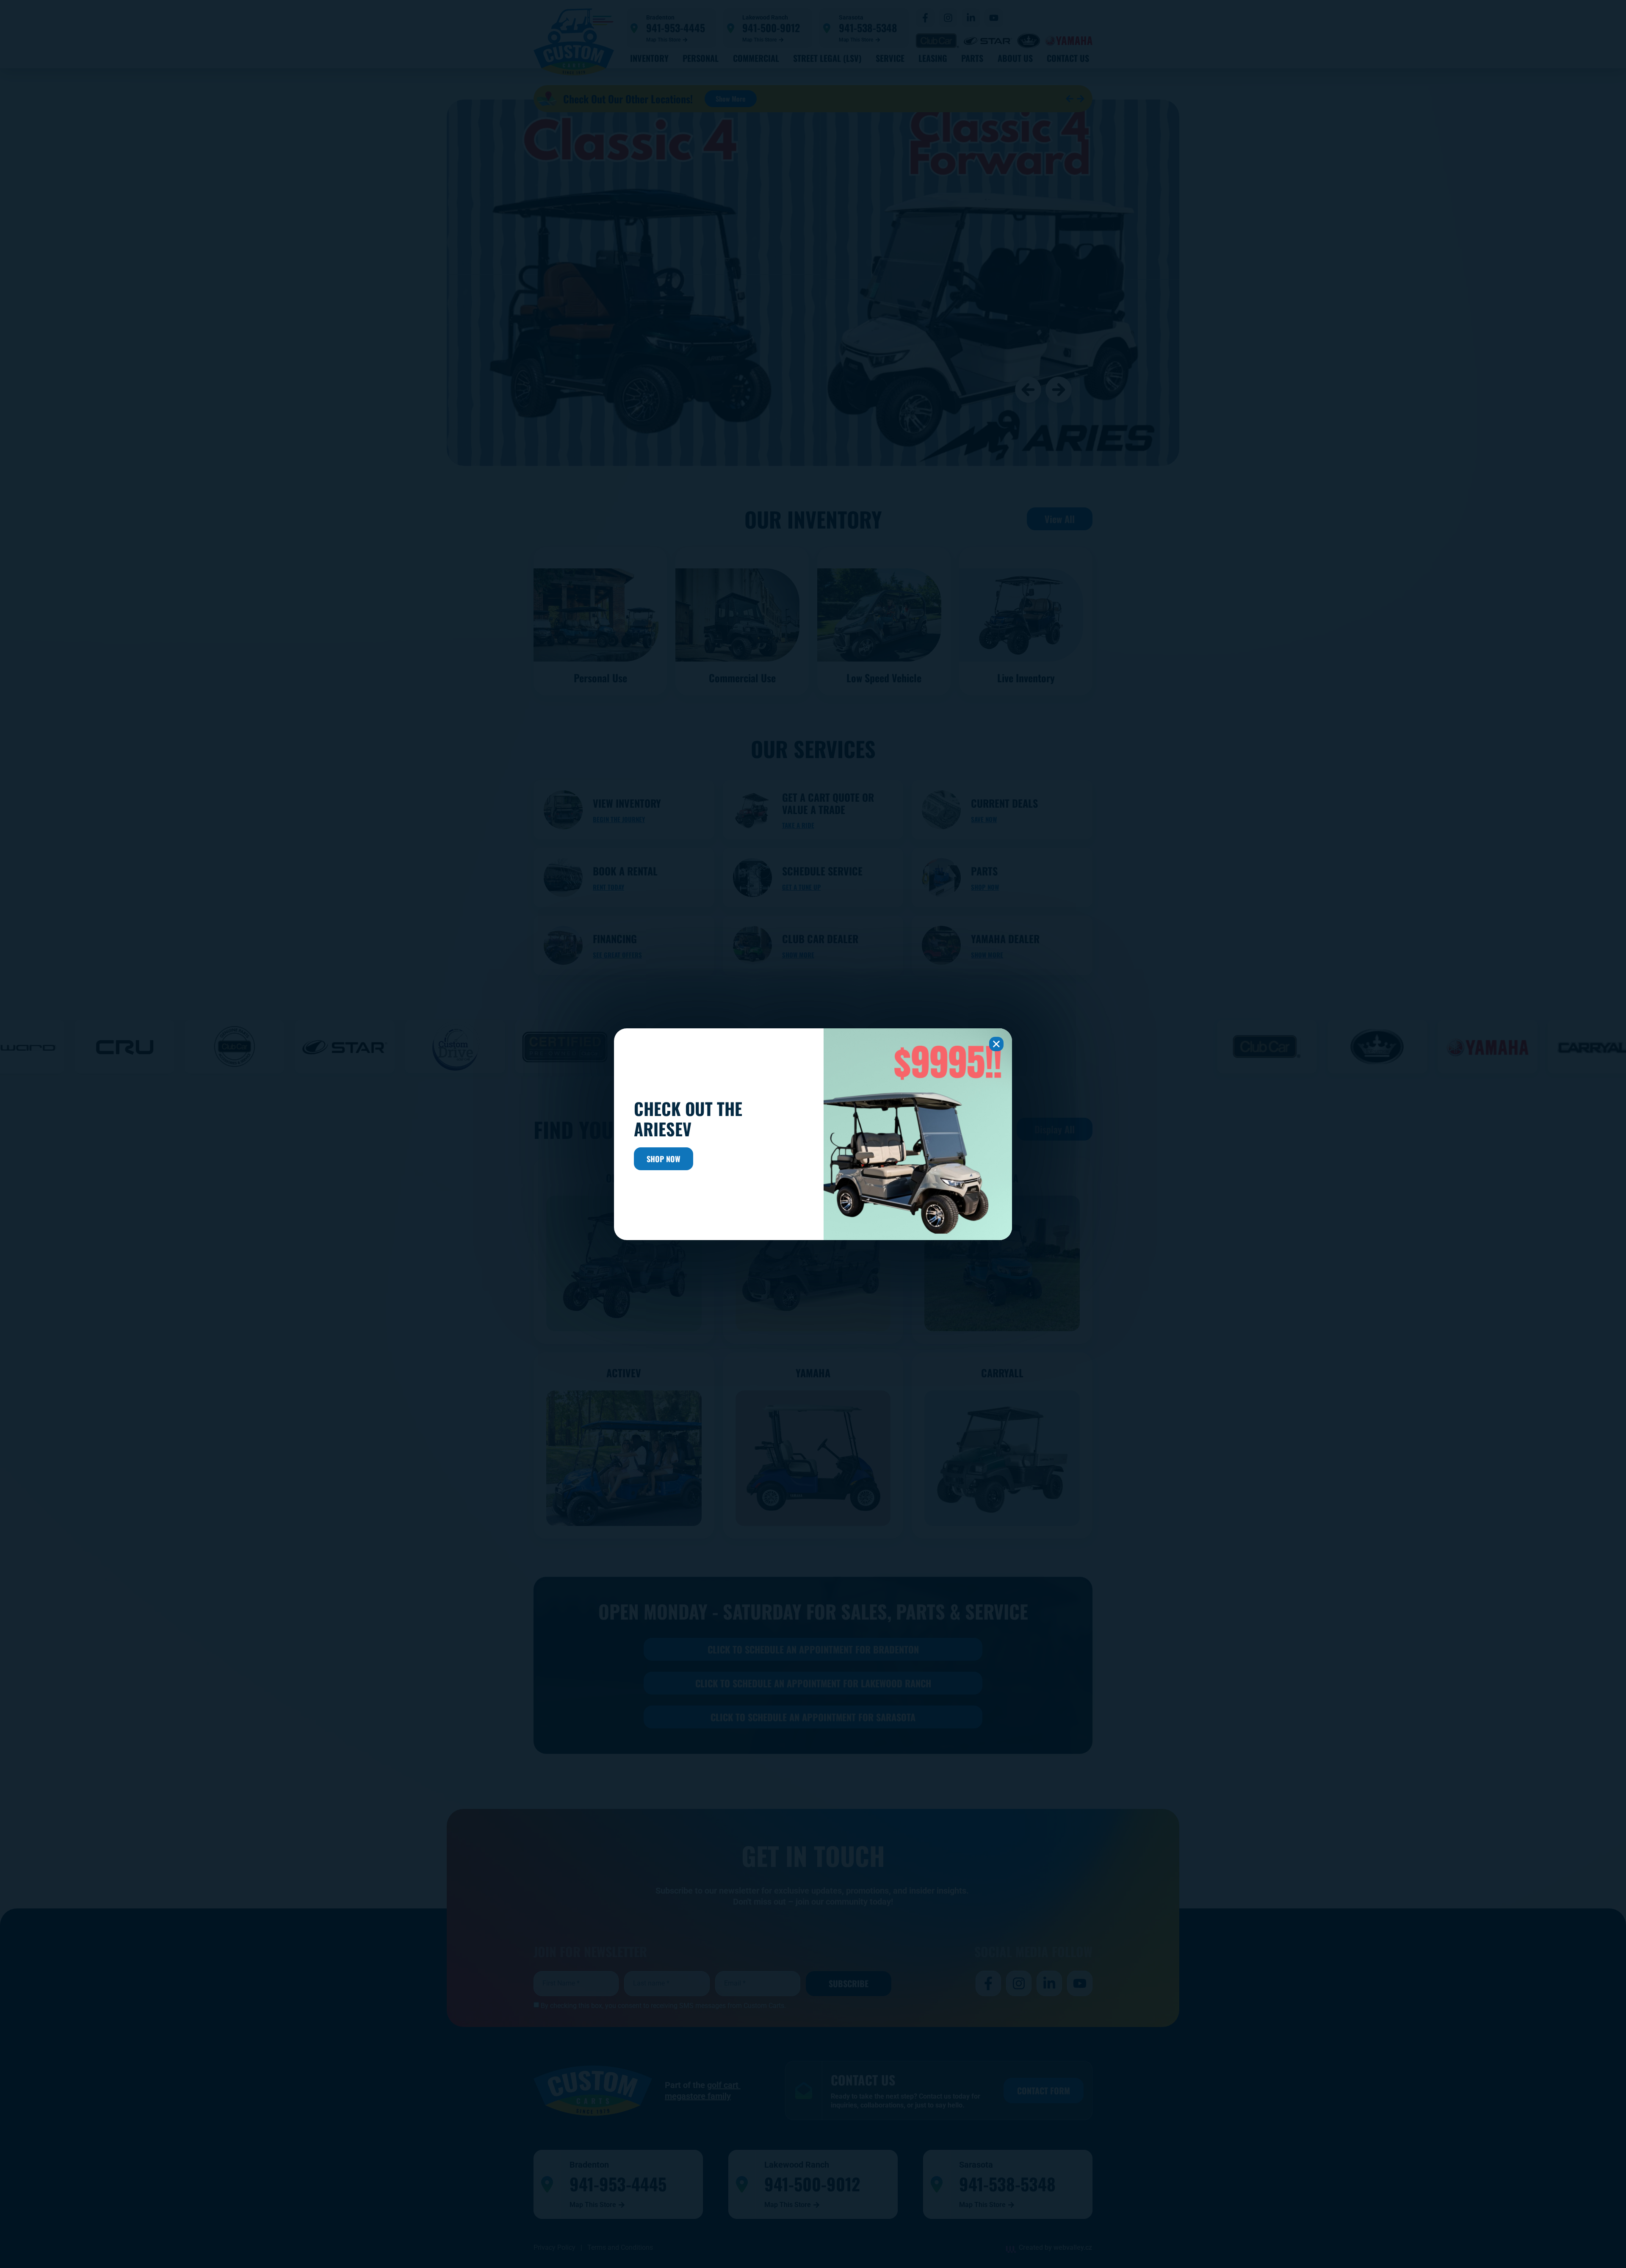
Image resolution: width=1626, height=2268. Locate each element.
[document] (813, 1134)
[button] (996, 1044)
